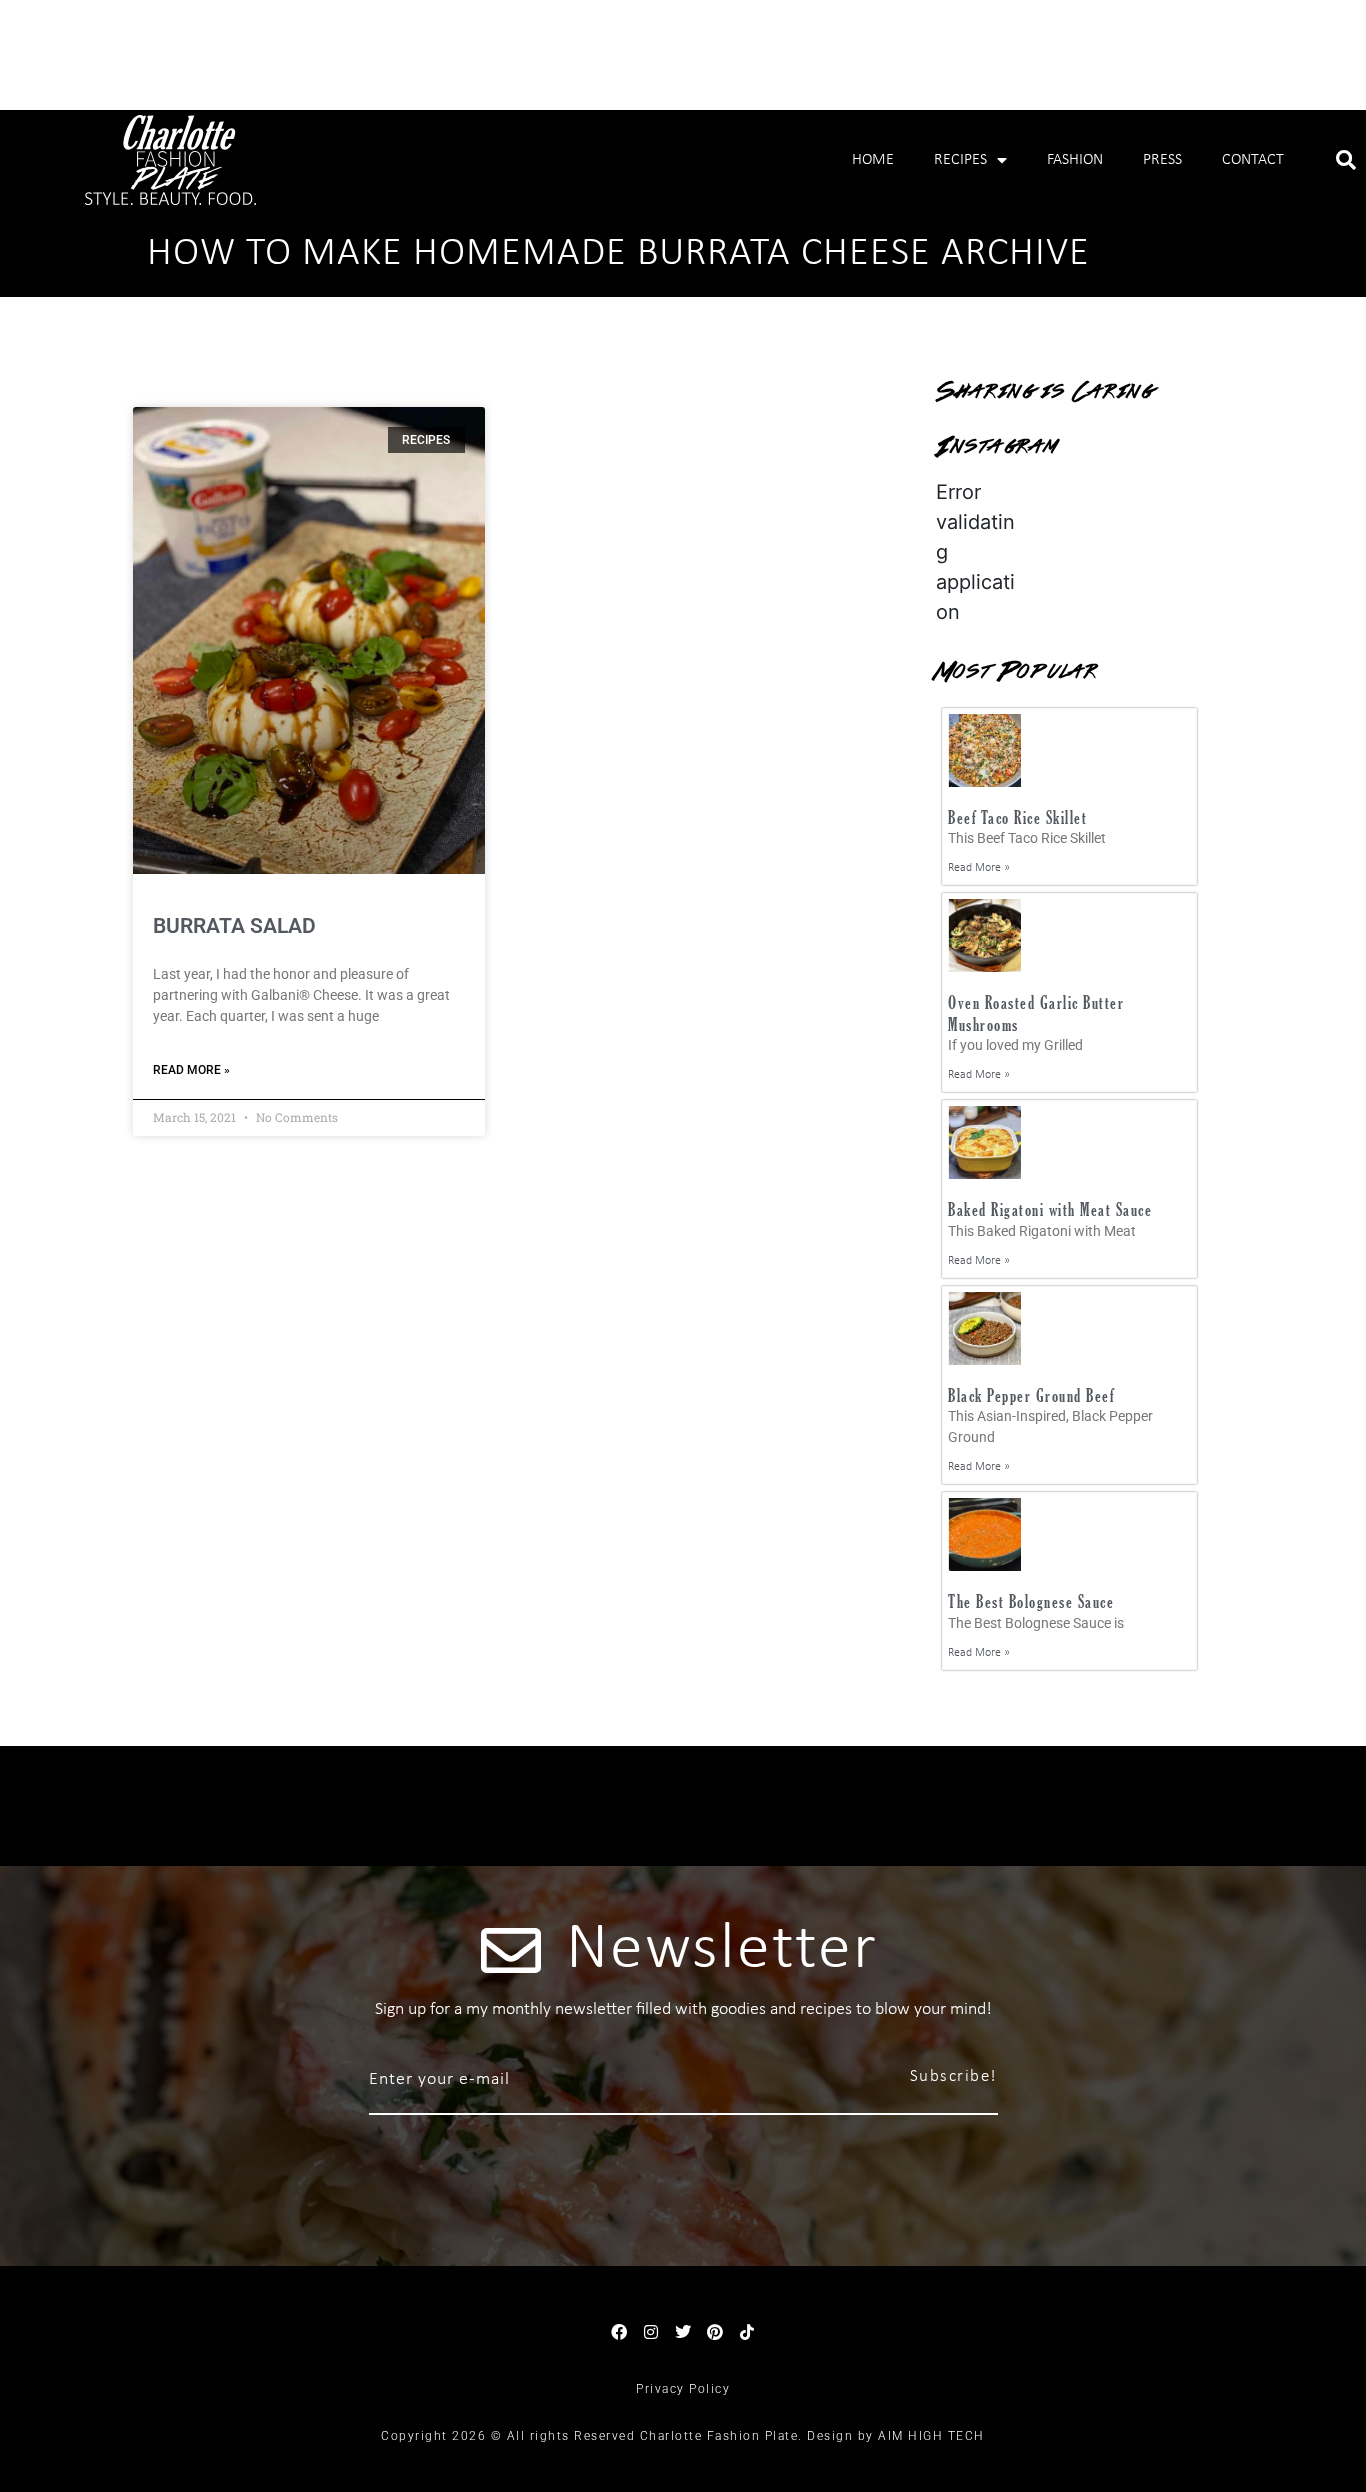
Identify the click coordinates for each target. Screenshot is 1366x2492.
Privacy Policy (683, 2389)
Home (873, 160)
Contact (1253, 160)
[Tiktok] (747, 2332)
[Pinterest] (715, 2332)
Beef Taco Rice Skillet (1017, 817)
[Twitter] (683, 2332)
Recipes (960, 160)
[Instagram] (651, 2332)
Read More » (191, 1070)
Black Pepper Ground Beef (1031, 1395)
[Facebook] (619, 2332)
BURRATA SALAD (234, 926)
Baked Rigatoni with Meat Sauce (1050, 1209)
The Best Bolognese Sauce (1031, 1601)
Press (1162, 160)
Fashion (1075, 160)
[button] (1346, 160)
